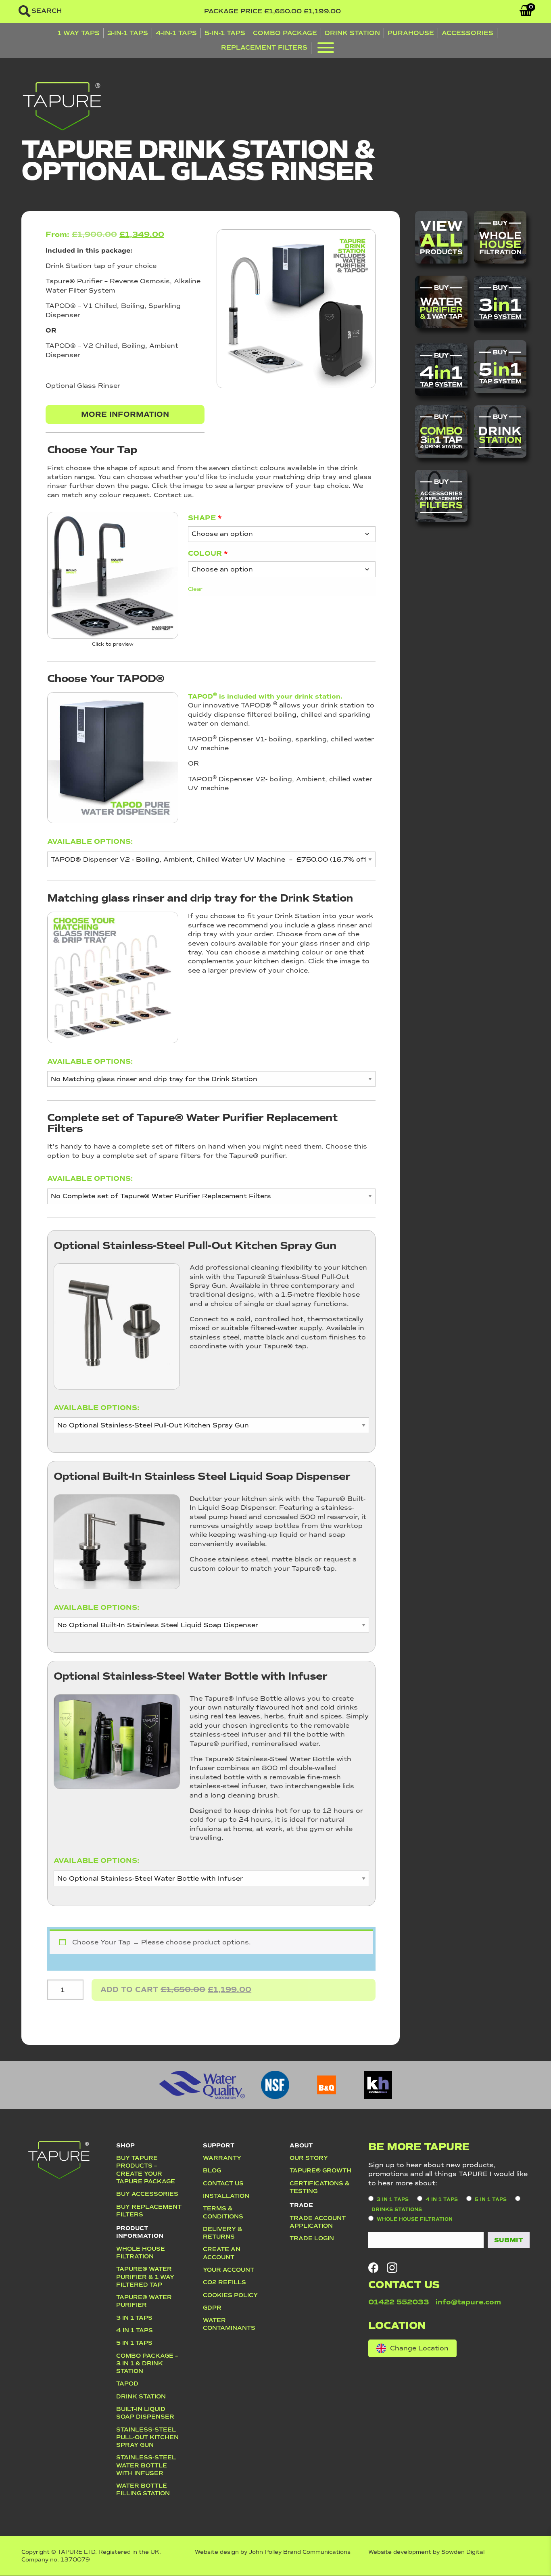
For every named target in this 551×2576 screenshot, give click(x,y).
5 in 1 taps (134, 2343)
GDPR (212, 2308)
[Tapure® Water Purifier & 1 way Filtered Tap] (441, 302)
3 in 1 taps (393, 2200)
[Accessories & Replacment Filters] (441, 496)
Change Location (419, 2348)
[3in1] (500, 302)
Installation (226, 2196)
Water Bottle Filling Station (143, 2489)
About (301, 2145)
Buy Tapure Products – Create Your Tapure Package (146, 2170)
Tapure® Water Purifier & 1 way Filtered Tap (145, 2277)
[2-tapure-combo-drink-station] (113, 575)
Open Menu (326, 49)
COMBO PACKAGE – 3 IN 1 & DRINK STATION (147, 2364)
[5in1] (500, 366)
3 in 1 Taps (134, 2318)
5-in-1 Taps (225, 33)
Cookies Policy (230, 2295)
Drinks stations (397, 2210)
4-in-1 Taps (176, 33)
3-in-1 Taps (128, 33)
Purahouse (411, 33)
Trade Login (312, 2238)
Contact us (223, 2183)
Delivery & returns (223, 2233)
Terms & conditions (223, 2212)
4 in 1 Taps (135, 2330)
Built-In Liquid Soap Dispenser (145, 2413)
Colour (208, 553)
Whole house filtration (141, 2253)
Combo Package (285, 33)
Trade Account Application (318, 2222)
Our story (309, 2158)
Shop (125, 2145)
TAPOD (127, 2383)
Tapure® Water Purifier (144, 2301)
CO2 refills (224, 2282)
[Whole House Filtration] (500, 237)
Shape (205, 518)
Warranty (222, 2158)
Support (219, 2145)
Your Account (229, 2270)
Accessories (468, 33)
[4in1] (441, 370)
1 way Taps (78, 33)
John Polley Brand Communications (300, 2552)
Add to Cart (176, 1989)
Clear (195, 589)
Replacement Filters (264, 47)
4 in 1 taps (442, 2200)
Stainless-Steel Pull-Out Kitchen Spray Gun (147, 2437)
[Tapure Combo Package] (441, 431)
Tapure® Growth (320, 2170)
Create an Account (222, 2253)
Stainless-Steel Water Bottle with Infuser (146, 2465)
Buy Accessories (147, 2194)
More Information (125, 414)
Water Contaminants (229, 2324)
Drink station (141, 2396)
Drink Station (352, 33)
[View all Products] (441, 237)
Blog (212, 2170)
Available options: (90, 841)
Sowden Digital (463, 2552)
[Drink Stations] (500, 431)
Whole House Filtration (415, 2219)
